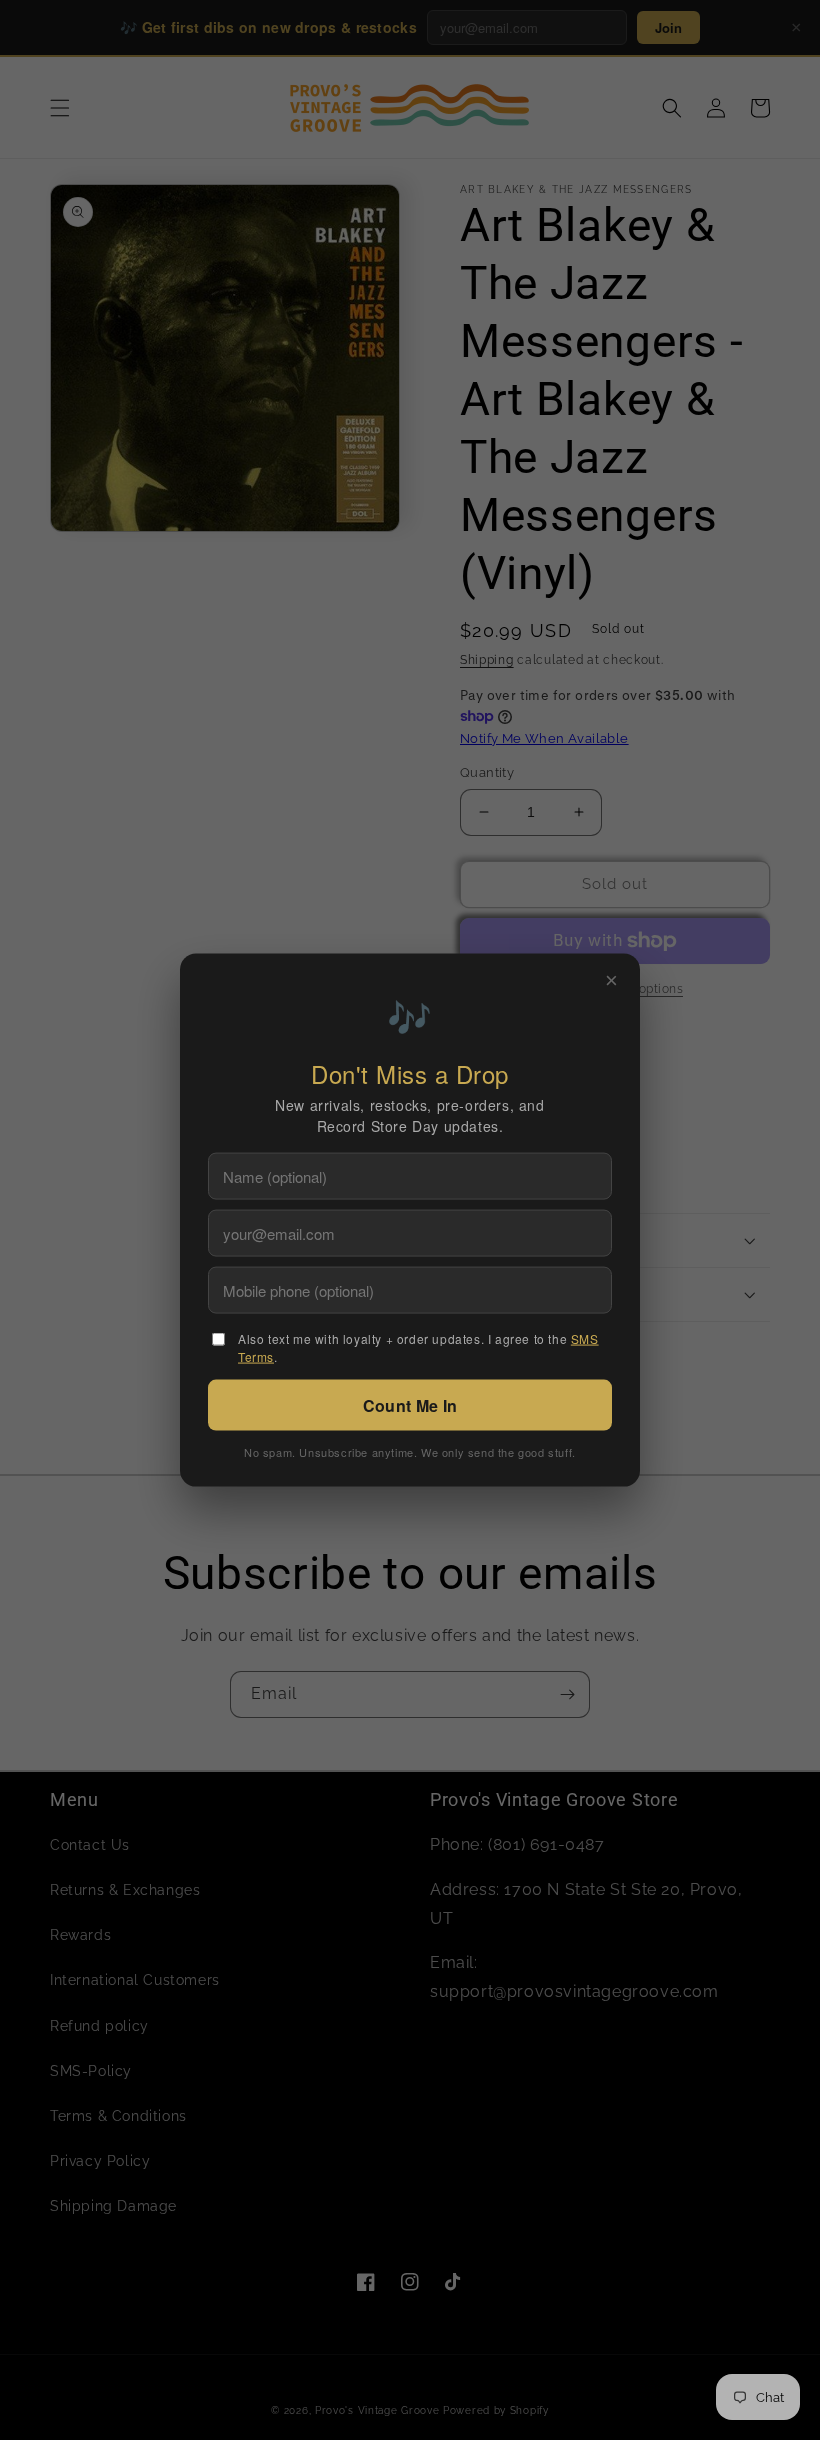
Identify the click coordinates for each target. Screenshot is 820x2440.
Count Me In (410, 1405)
